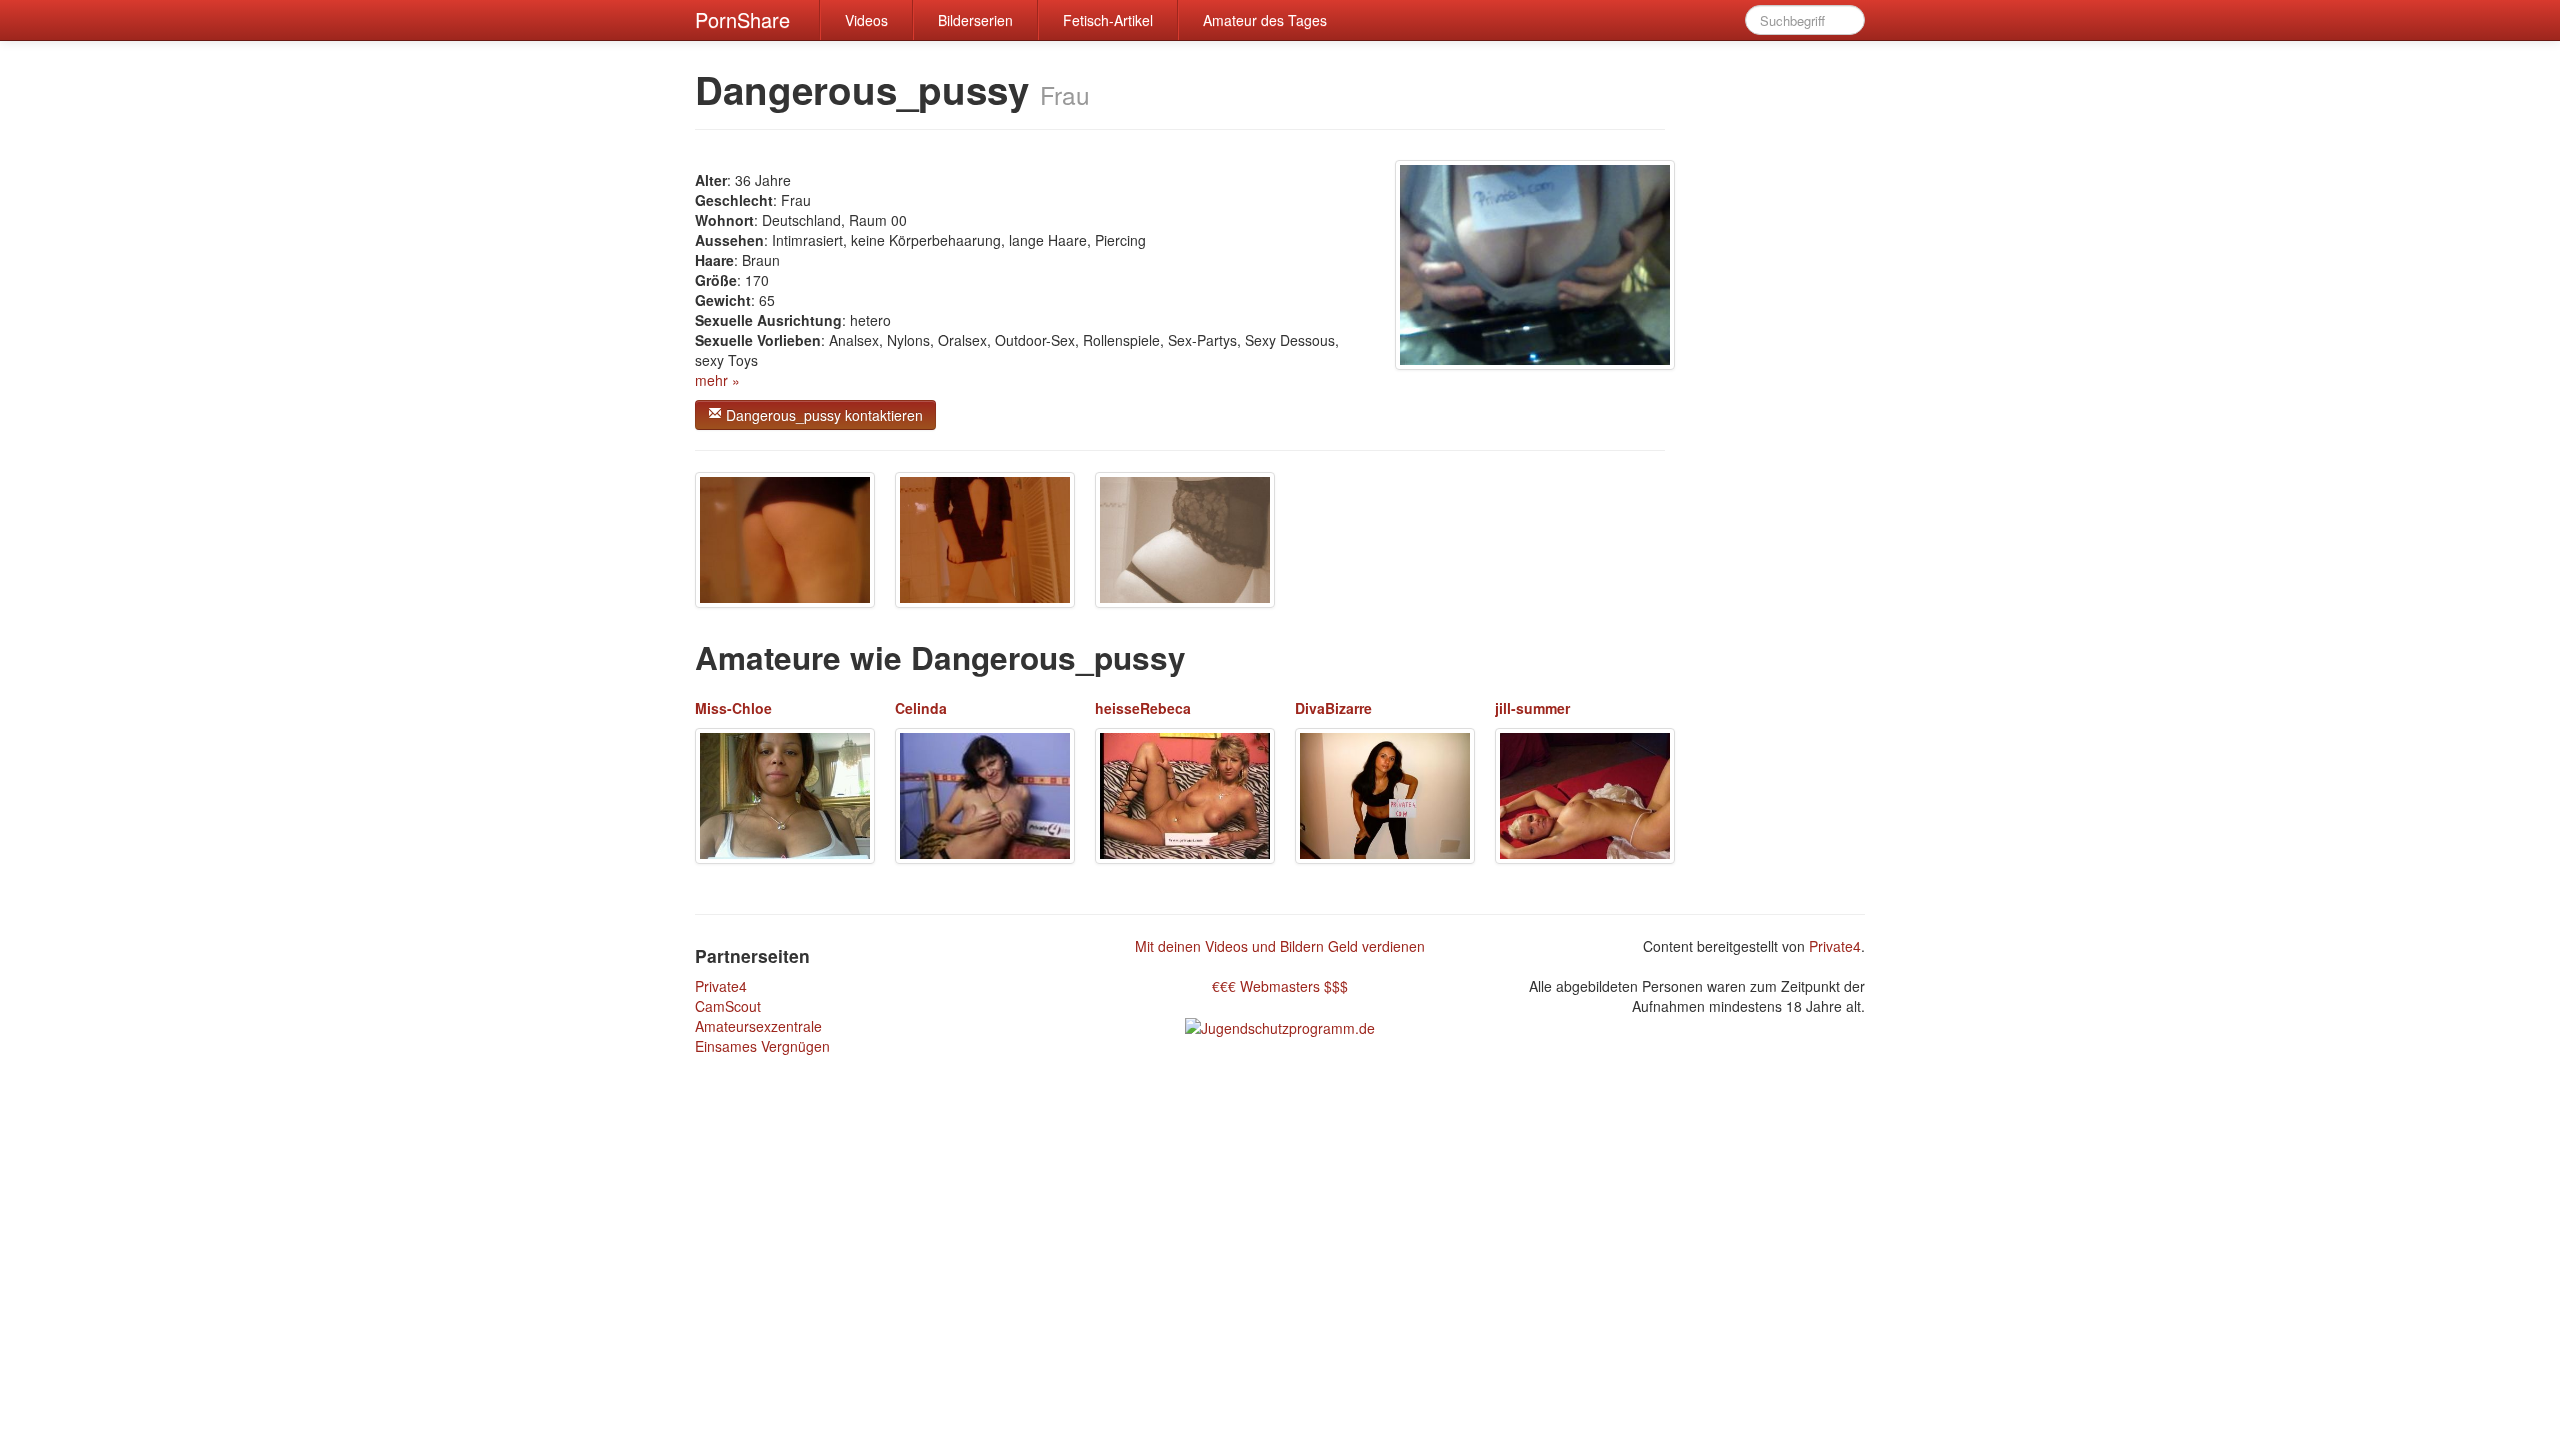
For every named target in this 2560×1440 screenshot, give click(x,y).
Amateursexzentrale (758, 1026)
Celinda (921, 708)
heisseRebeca (1143, 708)
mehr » (717, 380)
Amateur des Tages (1265, 20)
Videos (866, 20)
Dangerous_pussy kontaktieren (822, 415)
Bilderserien (975, 20)
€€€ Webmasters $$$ (1280, 986)
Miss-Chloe (733, 708)
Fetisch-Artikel (1108, 20)
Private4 (721, 986)
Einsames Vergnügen (762, 1046)
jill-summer (1532, 708)
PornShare (742, 19)
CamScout (728, 1006)
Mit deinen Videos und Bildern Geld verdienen (1280, 946)
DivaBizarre (1333, 708)
